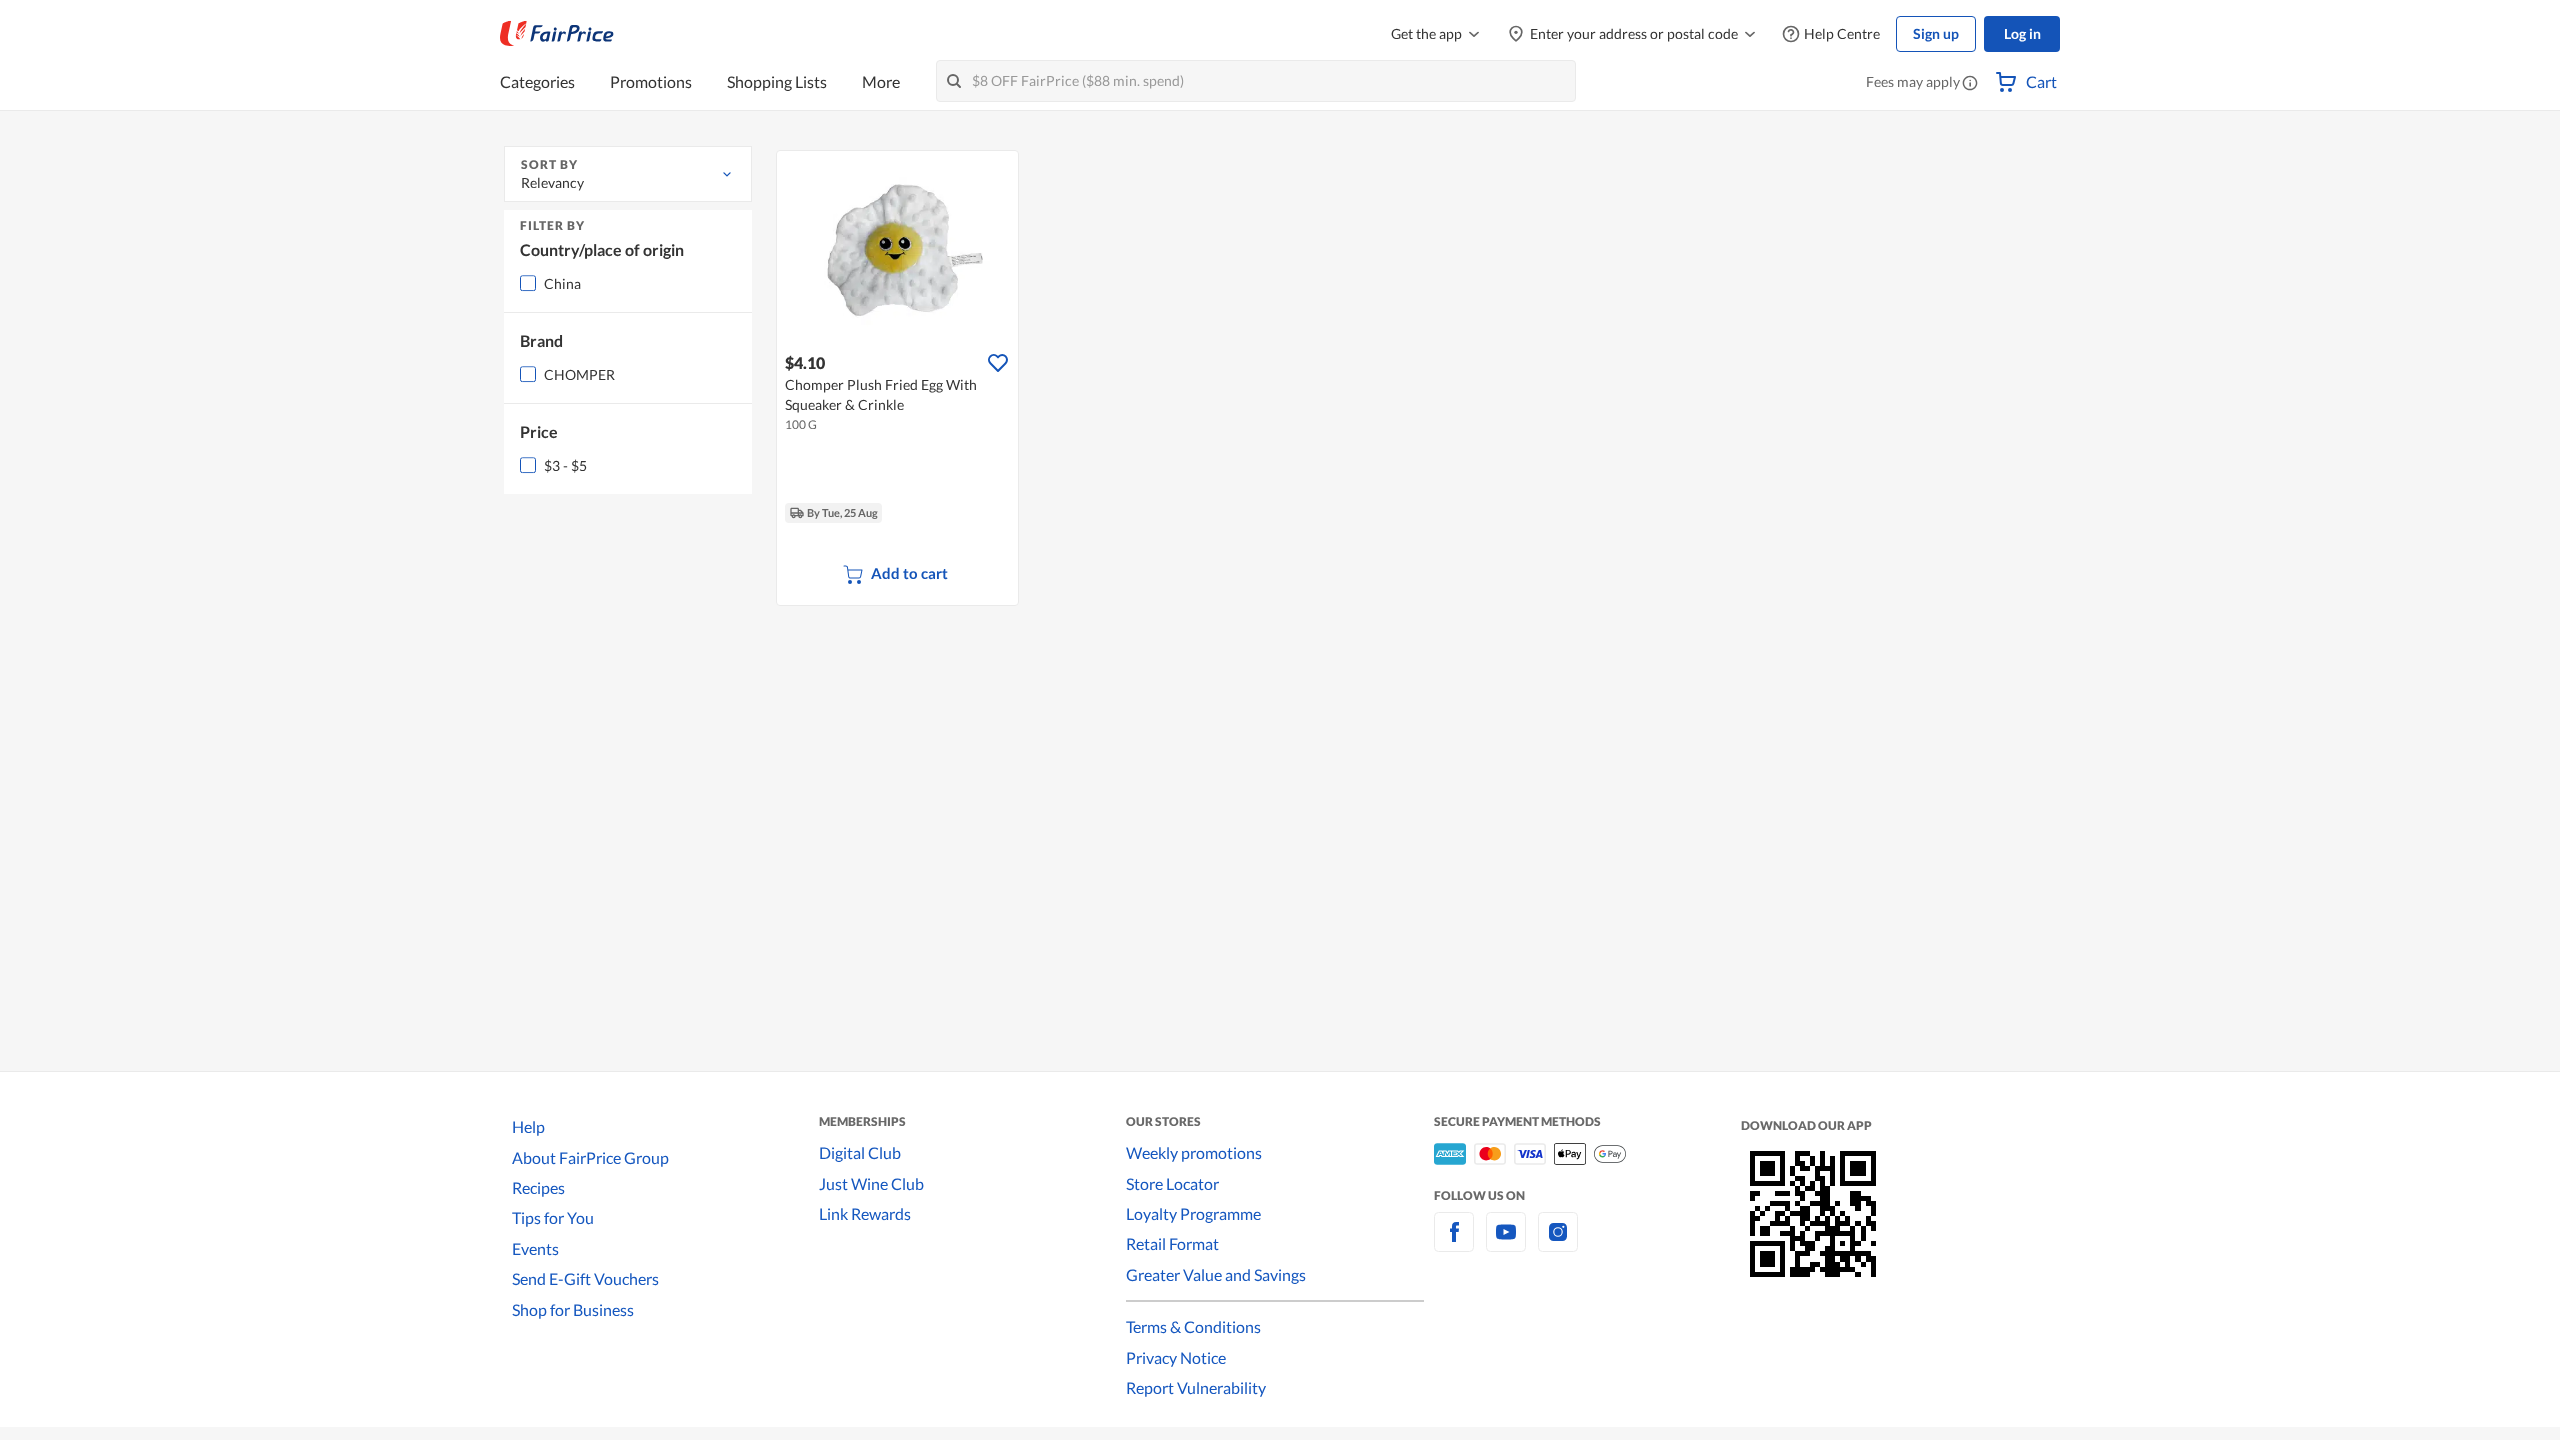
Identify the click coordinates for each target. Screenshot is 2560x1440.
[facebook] (1454, 1243)
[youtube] (1506, 1243)
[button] (1970, 84)
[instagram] (1558, 1243)
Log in (2022, 33)
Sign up (1936, 33)
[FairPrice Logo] (557, 34)
